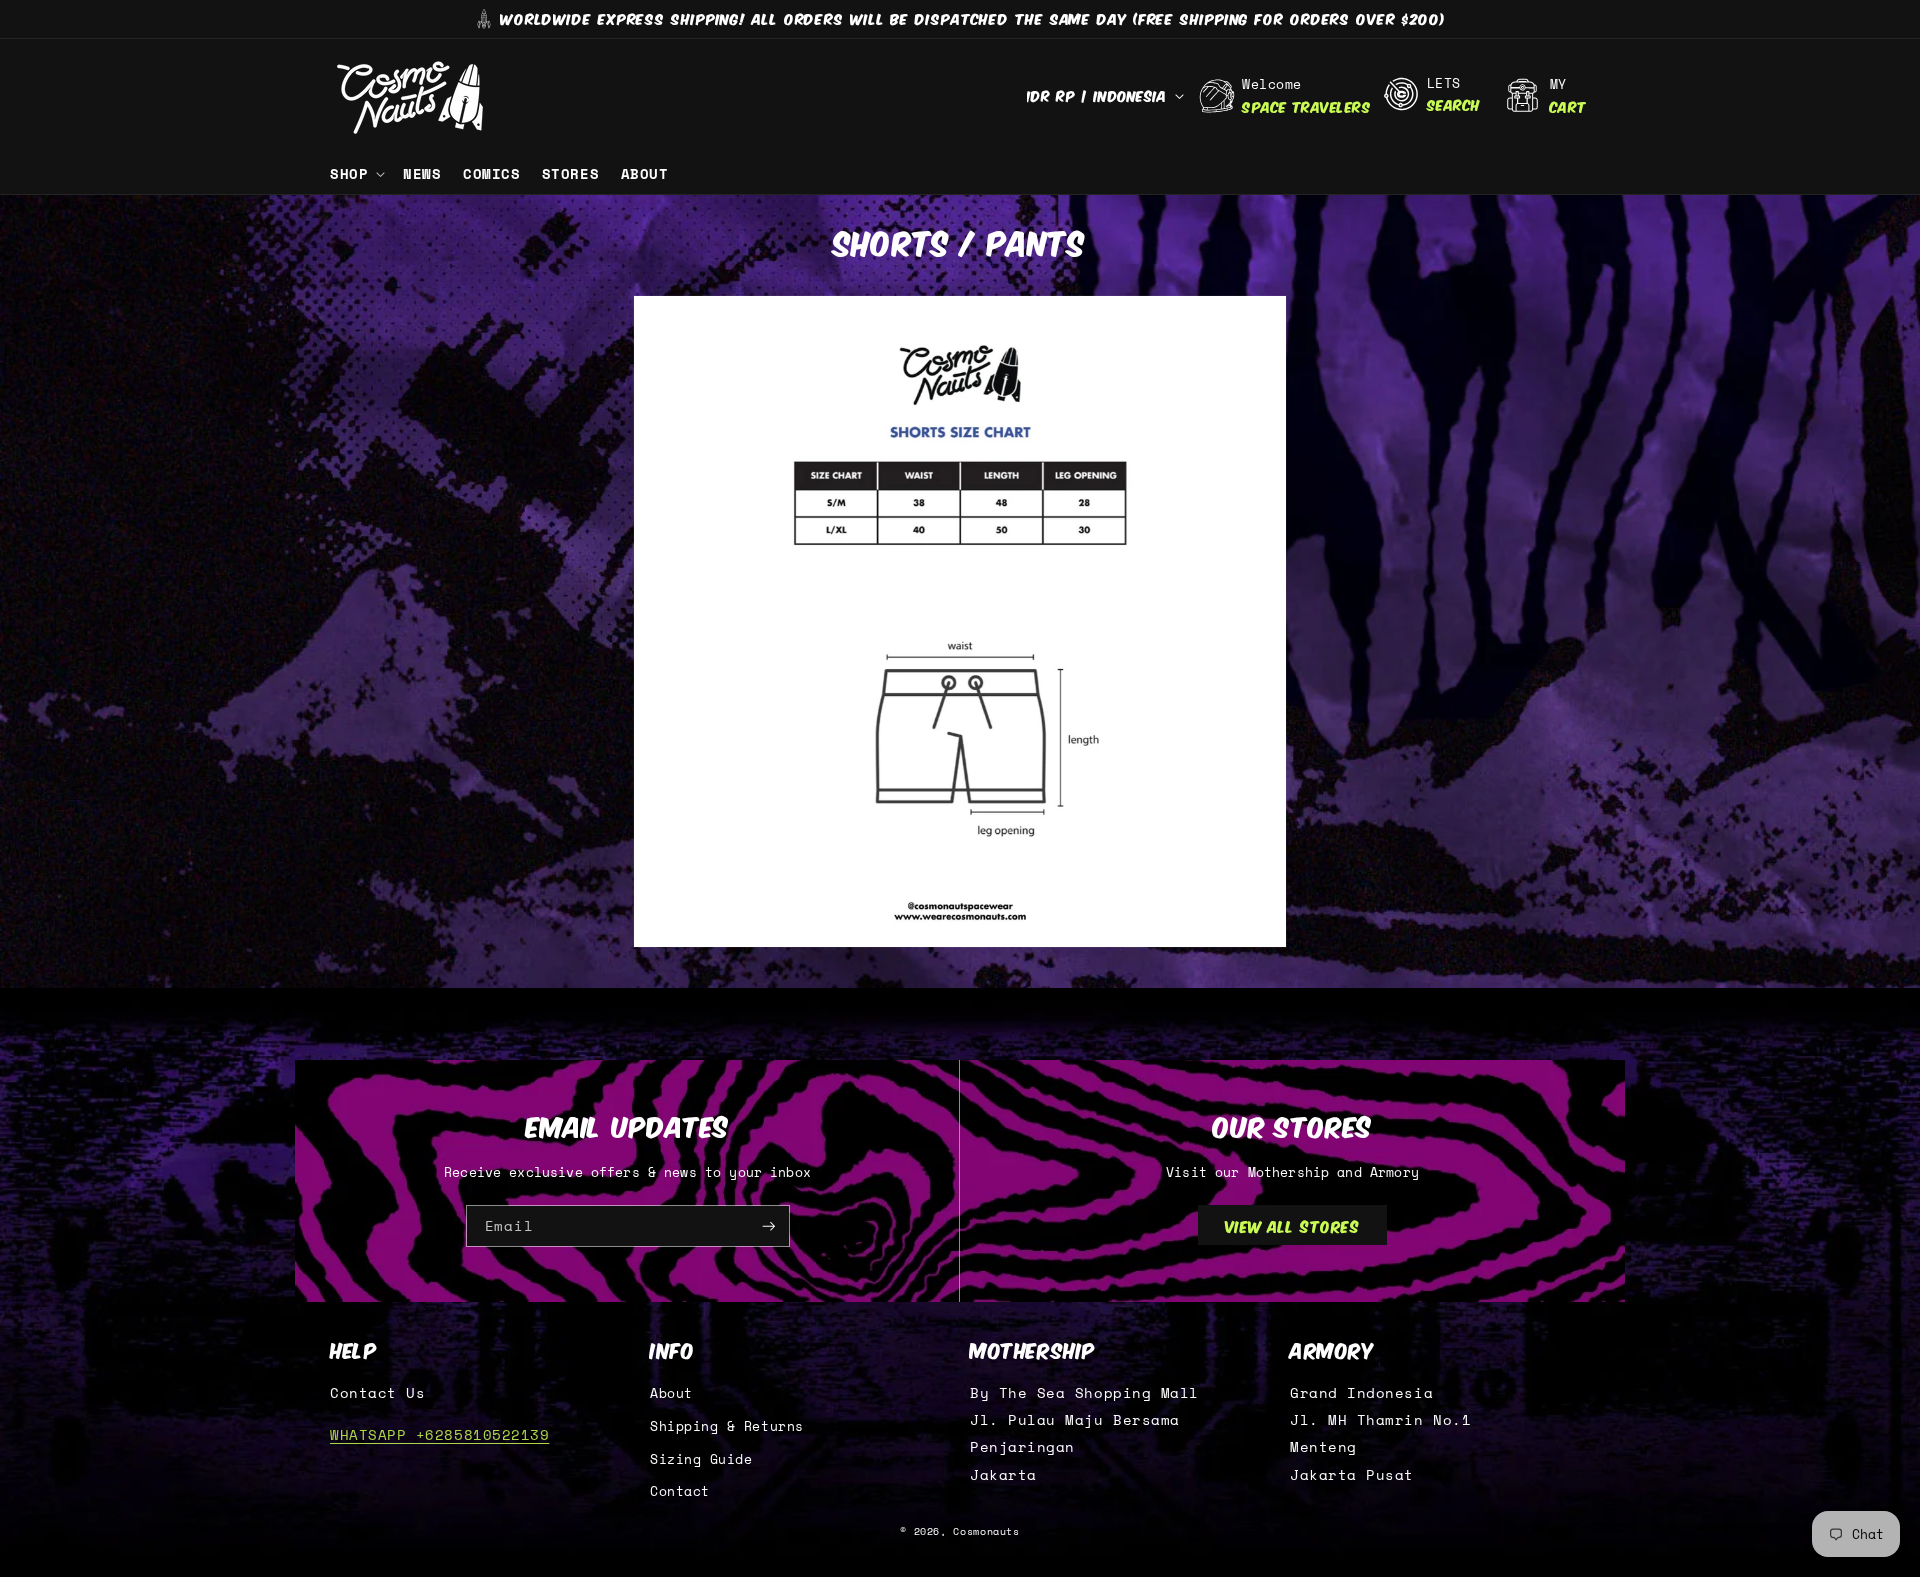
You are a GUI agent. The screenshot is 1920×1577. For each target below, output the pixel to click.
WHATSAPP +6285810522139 (439, 1434)
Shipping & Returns (727, 1426)
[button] (355, 174)
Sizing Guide (701, 1459)
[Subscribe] (769, 1226)
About (671, 1393)
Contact (680, 1491)
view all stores (1293, 1225)
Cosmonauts (986, 1531)
